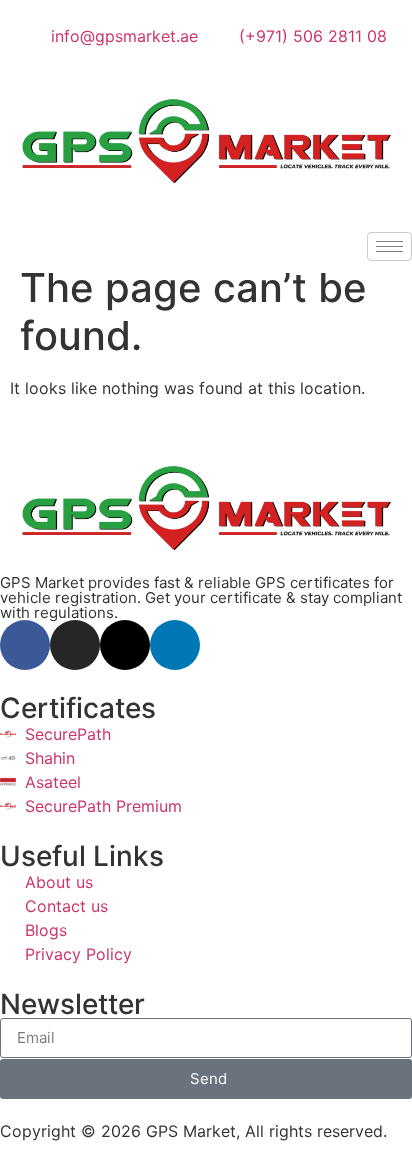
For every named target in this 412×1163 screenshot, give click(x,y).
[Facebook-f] (25, 645)
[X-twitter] (125, 645)
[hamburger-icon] (389, 246)
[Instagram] (75, 645)
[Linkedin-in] (175, 645)
